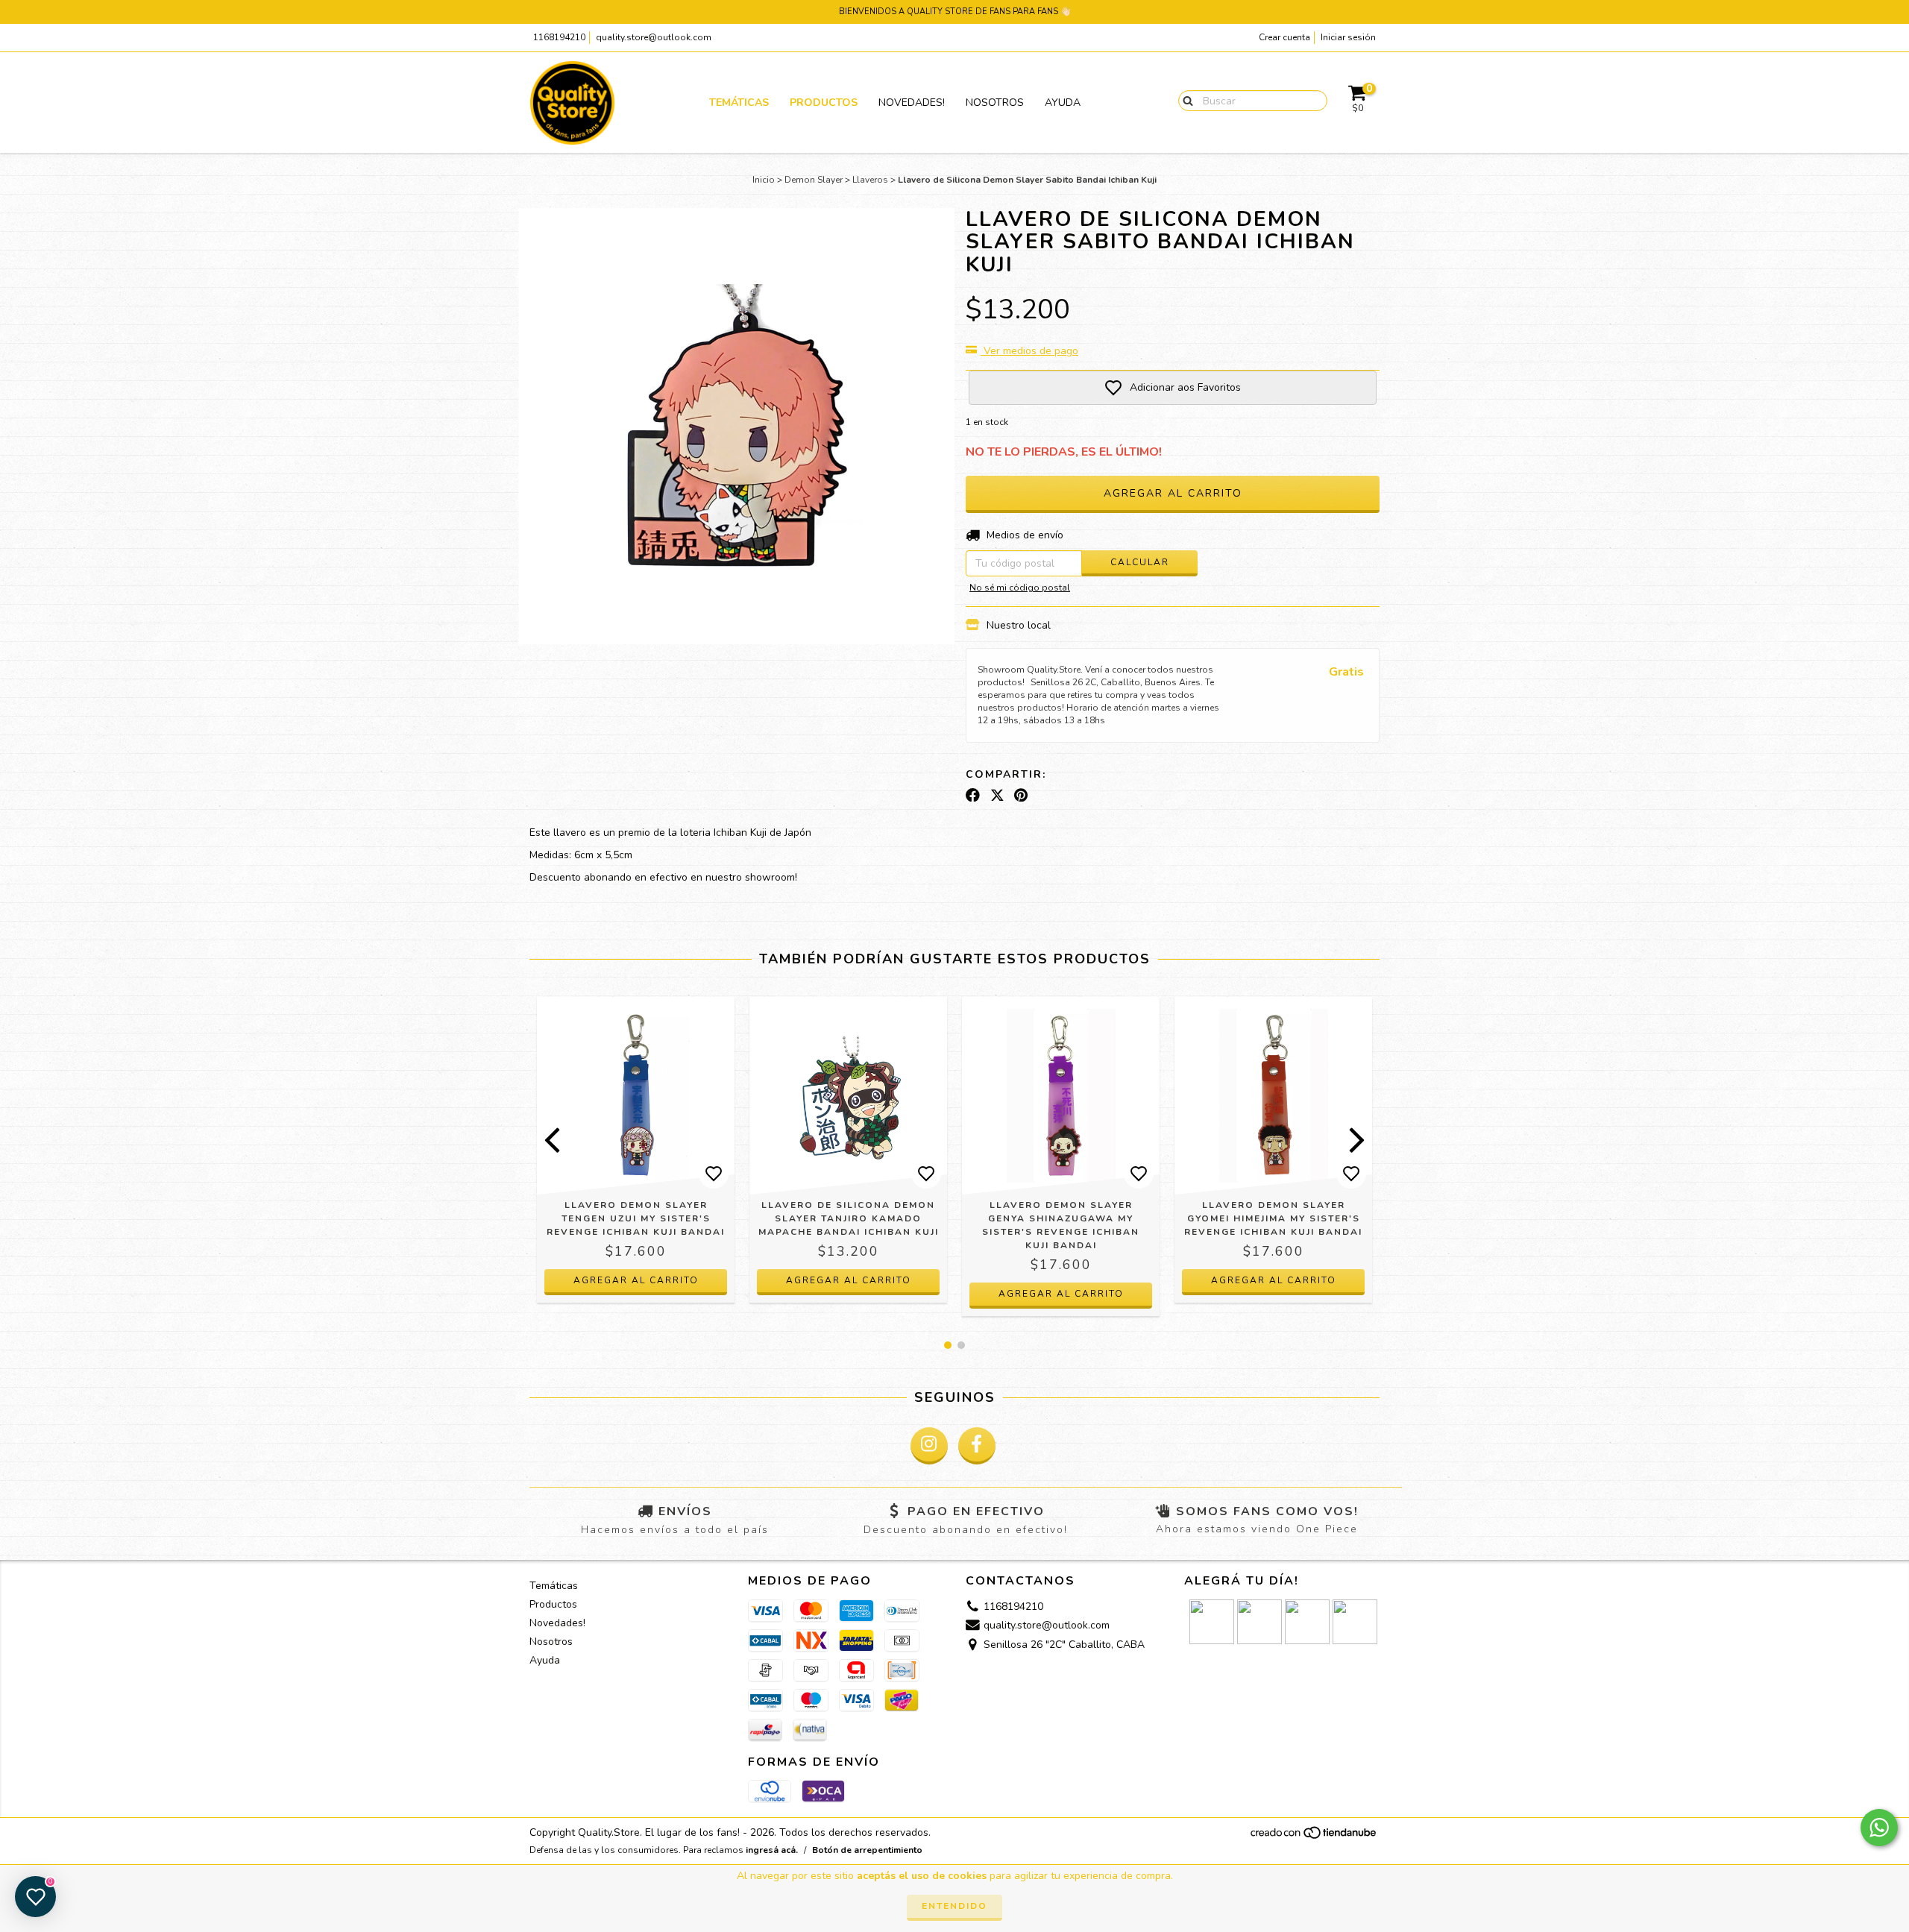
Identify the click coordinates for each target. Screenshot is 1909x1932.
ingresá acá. (772, 1850)
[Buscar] (1185, 100)
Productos (824, 103)
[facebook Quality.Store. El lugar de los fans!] (977, 1446)
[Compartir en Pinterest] (1021, 796)
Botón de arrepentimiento (867, 1850)
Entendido (954, 1906)
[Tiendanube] (1314, 1837)
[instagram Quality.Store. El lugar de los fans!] (929, 1446)
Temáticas (739, 103)
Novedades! (912, 103)
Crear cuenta (1284, 37)
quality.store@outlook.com (654, 37)
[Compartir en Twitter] (997, 796)
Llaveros (870, 180)
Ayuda (1063, 103)
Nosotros (995, 103)
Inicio (764, 180)
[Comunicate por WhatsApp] (1879, 1828)
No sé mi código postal (1020, 588)
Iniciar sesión (1348, 37)
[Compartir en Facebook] (973, 796)
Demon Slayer (814, 180)
